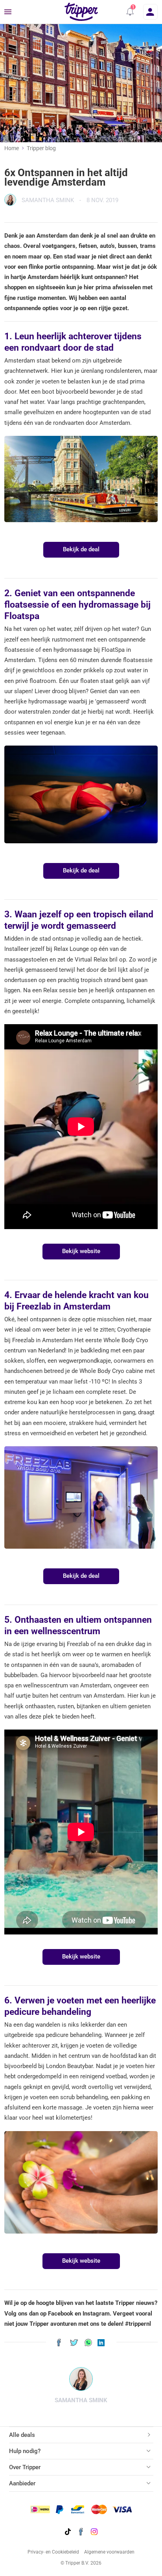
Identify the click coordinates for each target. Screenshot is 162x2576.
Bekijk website (81, 1251)
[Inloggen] (150, 12)
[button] (130, 12)
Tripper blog (41, 148)
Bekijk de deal (81, 549)
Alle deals (22, 2435)
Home (12, 148)
